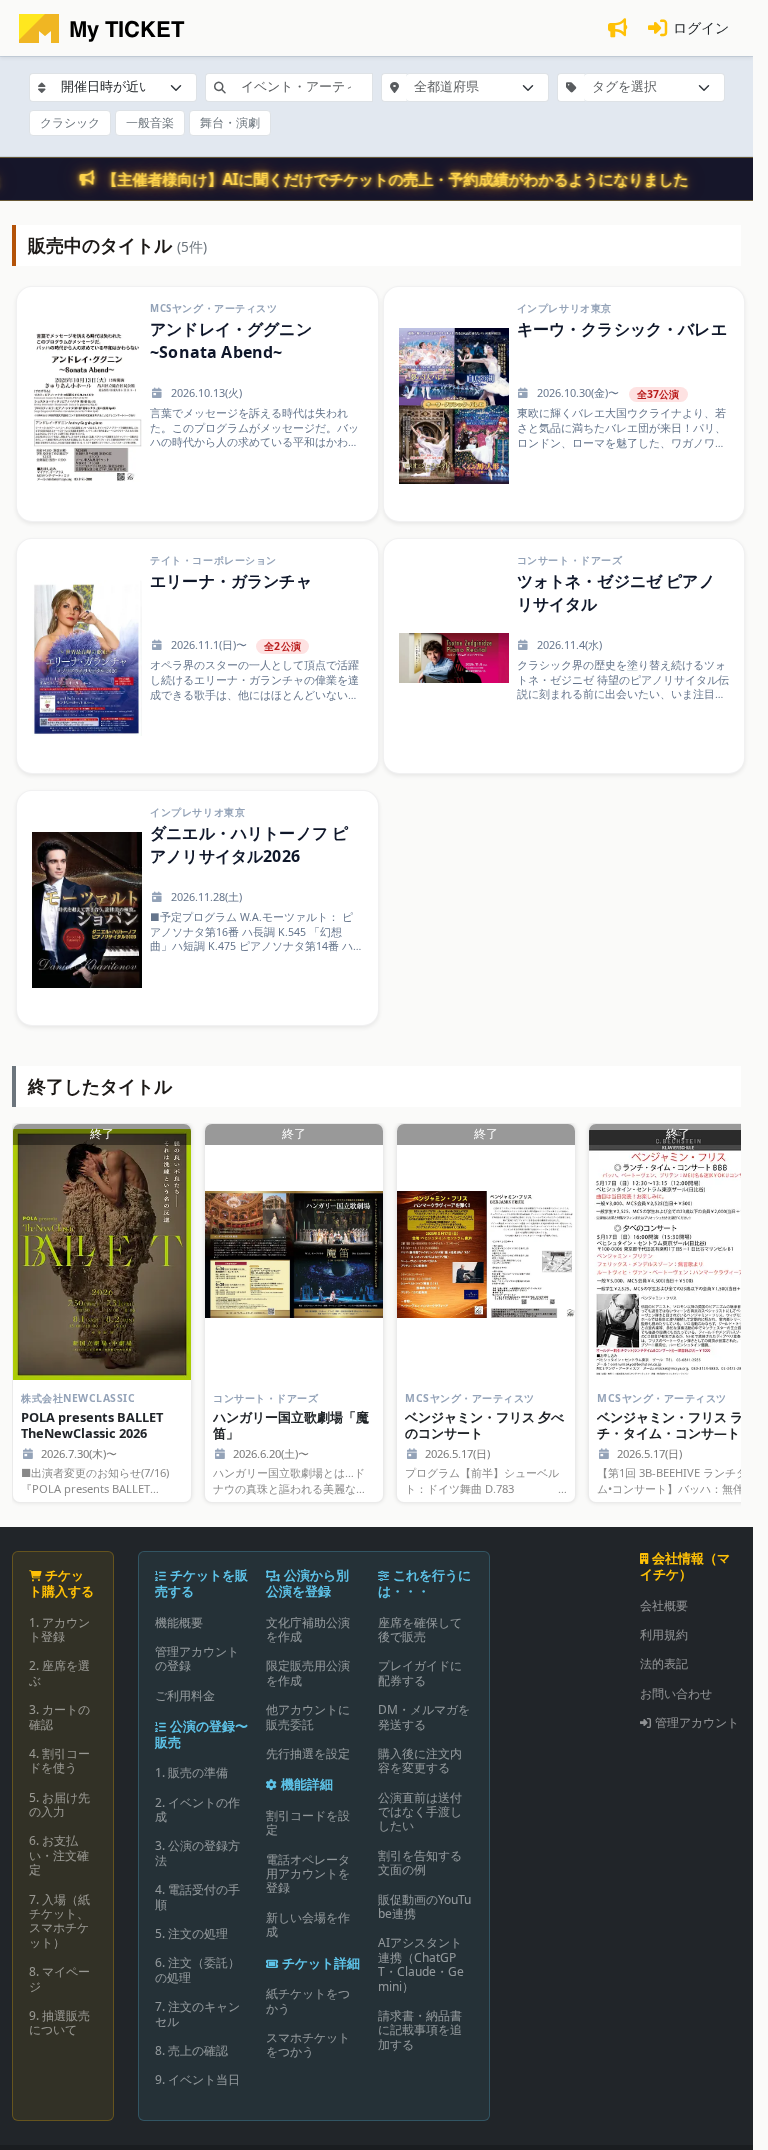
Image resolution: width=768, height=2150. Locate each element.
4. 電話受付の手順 (197, 1896)
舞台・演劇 (230, 122)
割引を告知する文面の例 (420, 1862)
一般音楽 (150, 122)
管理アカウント (697, 1722)
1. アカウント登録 (59, 1629)
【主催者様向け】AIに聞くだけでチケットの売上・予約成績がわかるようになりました (396, 179)
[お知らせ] (617, 28)
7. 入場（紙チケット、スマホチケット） (59, 1921)
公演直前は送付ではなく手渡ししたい (420, 1812)
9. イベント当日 (197, 2079)
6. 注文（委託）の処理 (197, 1969)
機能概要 (179, 1622)
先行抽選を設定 (308, 1753)
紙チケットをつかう (308, 2000)
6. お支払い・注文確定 (59, 1855)
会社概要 (664, 1605)
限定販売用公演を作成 (308, 1672)
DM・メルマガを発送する (424, 1716)
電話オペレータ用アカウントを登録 (308, 1874)
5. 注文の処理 (191, 1933)
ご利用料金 (185, 1695)
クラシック (70, 122)
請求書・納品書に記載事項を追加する (420, 2030)
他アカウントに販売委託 (308, 1716)
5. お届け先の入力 (59, 1804)
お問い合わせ (676, 1693)
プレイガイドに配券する (420, 1672)
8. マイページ (59, 1978)
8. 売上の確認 (191, 2050)
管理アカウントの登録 (197, 1658)
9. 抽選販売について (59, 2022)
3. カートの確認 (59, 1716)
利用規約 (664, 1634)
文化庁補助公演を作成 (308, 1629)
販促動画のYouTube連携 (424, 1906)
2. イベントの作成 (197, 1809)
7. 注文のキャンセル (197, 2013)
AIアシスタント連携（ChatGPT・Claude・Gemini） (421, 1964)
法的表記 (664, 1663)
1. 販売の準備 (191, 1772)
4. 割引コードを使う (59, 1760)
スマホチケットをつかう (308, 2044)
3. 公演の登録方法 (197, 1852)
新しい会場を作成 (308, 1924)
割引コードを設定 (308, 1822)
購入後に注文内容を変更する (420, 1760)
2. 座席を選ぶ (59, 1672)
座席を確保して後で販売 (420, 1629)
